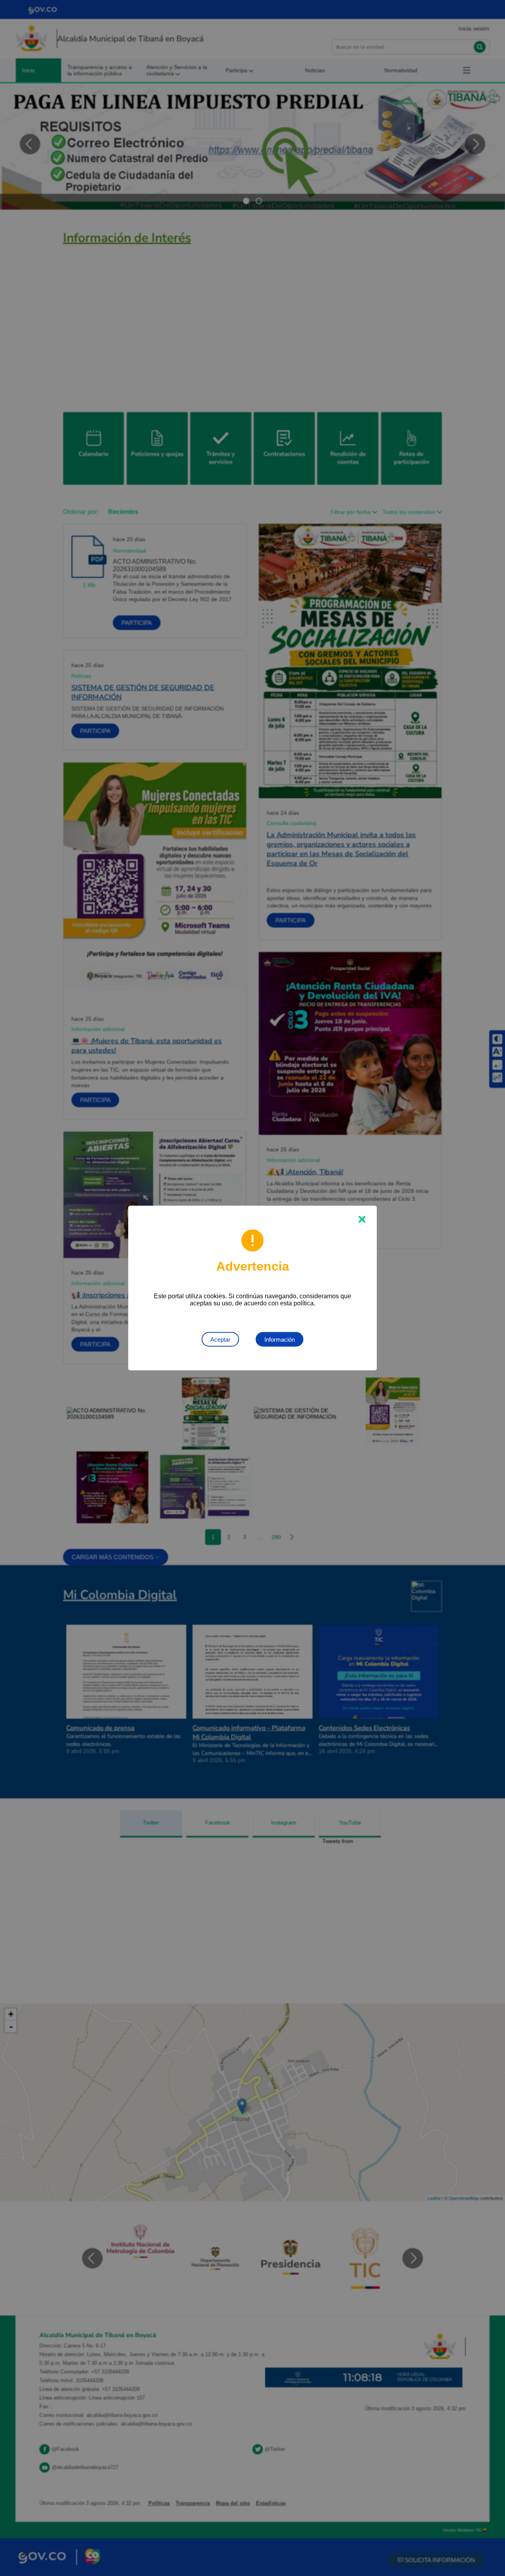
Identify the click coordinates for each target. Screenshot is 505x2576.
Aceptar (220, 1340)
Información (280, 1340)
